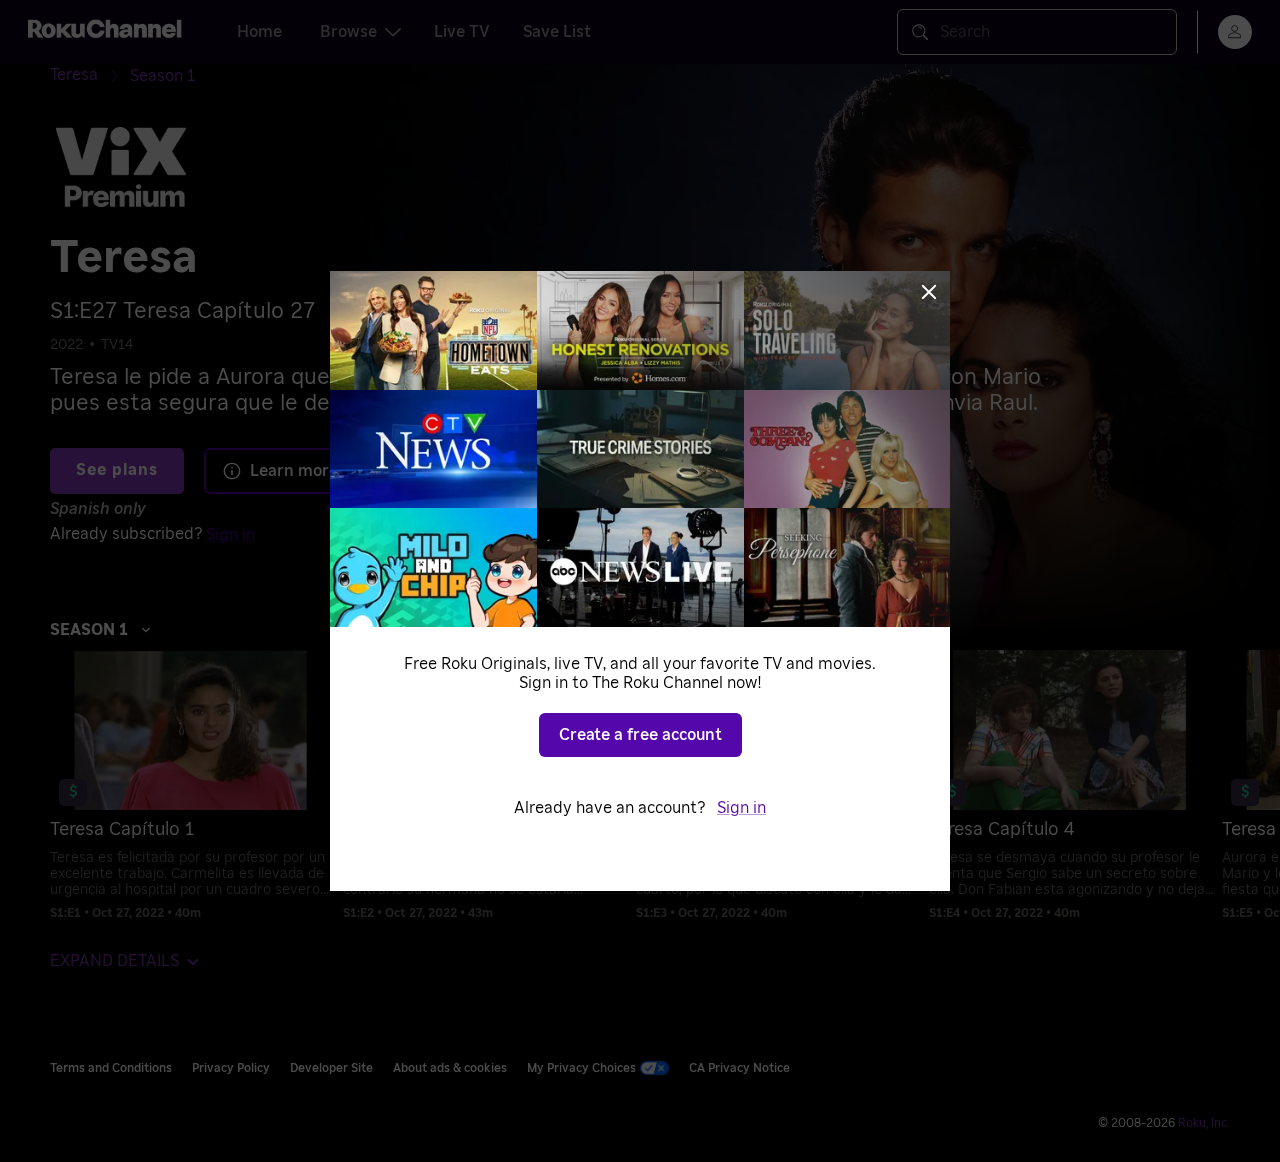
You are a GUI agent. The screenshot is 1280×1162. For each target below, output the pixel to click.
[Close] (929, 292)
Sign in (741, 808)
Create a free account (640, 735)
